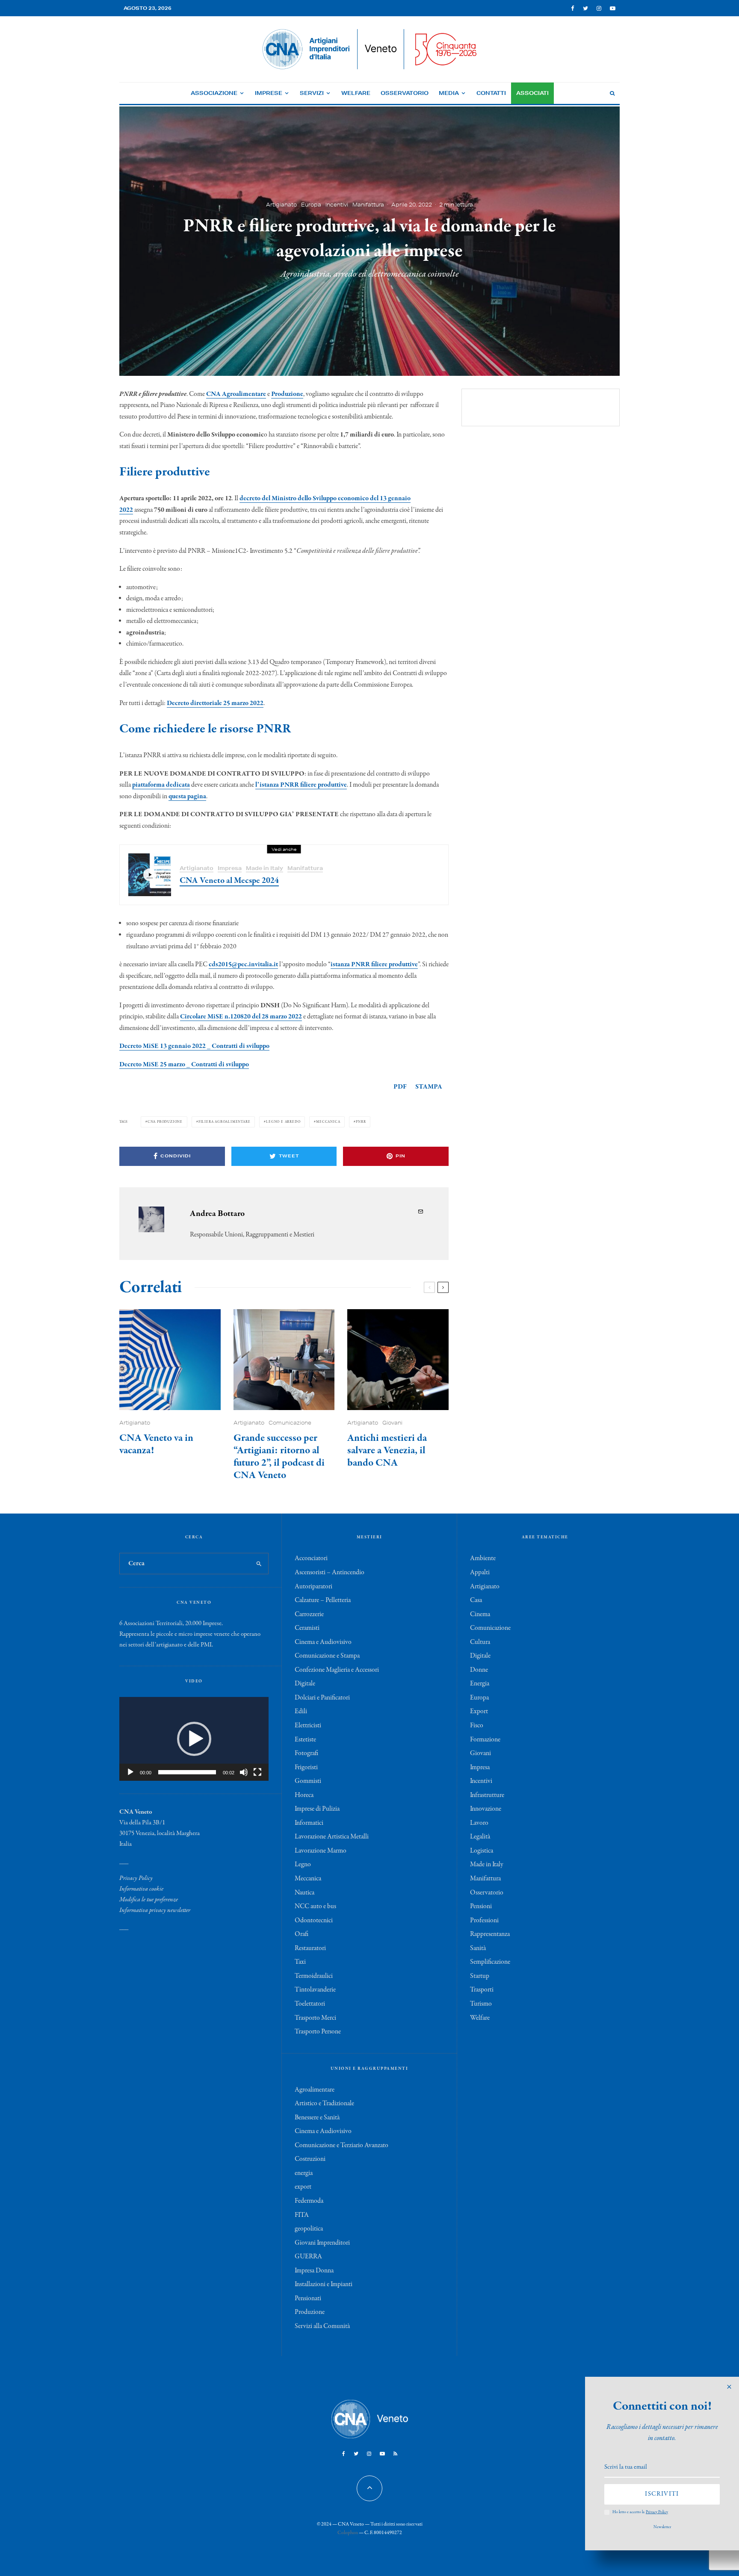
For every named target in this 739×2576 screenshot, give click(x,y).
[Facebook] (573, 8)
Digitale (305, 1684)
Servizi (312, 93)
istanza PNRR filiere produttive (374, 965)
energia (304, 2173)
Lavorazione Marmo (321, 1851)
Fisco (477, 1726)
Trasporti (482, 1990)
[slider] (187, 1772)
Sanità (478, 1948)
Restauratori (310, 1948)
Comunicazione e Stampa (327, 1656)
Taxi (300, 1962)
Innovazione (486, 1809)
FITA (302, 2215)
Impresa (230, 868)
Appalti (480, 1573)
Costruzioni (310, 2159)
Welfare (356, 93)
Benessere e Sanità (317, 2118)
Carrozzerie (309, 1614)
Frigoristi (306, 1767)
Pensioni (481, 1906)
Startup (480, 1976)
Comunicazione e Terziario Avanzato (341, 2145)
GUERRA (308, 2257)
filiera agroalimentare (225, 1122)
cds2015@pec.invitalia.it (243, 965)
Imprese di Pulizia (317, 1809)
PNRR (361, 1122)
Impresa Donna (314, 2271)
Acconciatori (311, 1558)
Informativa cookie (141, 1889)
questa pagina (187, 797)
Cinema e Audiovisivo (323, 1642)
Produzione (287, 394)
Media (449, 93)
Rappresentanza (490, 1934)
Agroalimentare (315, 2090)
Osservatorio (405, 93)
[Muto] (244, 1772)
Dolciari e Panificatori (322, 1698)
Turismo (481, 2004)
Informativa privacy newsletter (155, 1910)
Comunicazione (290, 1423)
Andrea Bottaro (217, 1214)
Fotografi (306, 1753)
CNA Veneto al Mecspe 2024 (229, 881)
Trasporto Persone (318, 2032)
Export (479, 1711)
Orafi (302, 1934)
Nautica (304, 1893)
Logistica (482, 1851)
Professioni (484, 1921)
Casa (476, 1600)
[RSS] (395, 2454)
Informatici (309, 1823)
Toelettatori (310, 2004)
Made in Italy (265, 868)
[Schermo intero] (257, 1772)
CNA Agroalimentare (236, 394)
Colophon (348, 2533)
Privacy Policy (136, 1878)
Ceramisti (307, 1628)
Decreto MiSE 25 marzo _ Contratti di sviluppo (184, 1065)
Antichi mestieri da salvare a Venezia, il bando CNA (387, 1451)
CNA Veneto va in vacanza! (156, 1445)
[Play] (130, 1772)
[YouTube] (613, 8)
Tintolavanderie (315, 1990)
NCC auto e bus (315, 1906)
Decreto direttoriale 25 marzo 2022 (215, 703)
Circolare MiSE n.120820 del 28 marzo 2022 (241, 1017)
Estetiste (305, 1740)
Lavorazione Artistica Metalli (332, 1837)
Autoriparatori (313, 1587)
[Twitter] (585, 8)
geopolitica (309, 2229)
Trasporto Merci (315, 2018)
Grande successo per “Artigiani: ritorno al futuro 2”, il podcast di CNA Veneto (279, 1457)
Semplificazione (490, 1962)
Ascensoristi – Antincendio (330, 1573)
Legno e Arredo (283, 1122)
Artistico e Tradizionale (324, 2104)
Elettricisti (308, 1726)
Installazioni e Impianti (324, 2284)
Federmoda (309, 2201)
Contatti (491, 93)
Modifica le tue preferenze (149, 1900)
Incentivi (337, 204)
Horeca (304, 1795)
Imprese (269, 93)
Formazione (485, 1740)
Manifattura (368, 204)
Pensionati (308, 2299)
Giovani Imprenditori (322, 2243)
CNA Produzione (165, 1122)
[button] (194, 1739)
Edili (301, 1711)
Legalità (480, 1837)
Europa (311, 204)
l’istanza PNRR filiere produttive (301, 785)
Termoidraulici (314, 1976)
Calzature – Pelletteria (323, 1600)
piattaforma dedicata (161, 785)
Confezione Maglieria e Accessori (337, 1670)
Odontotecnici (314, 1921)
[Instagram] (599, 8)
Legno (303, 1865)
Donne (479, 1670)
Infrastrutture (487, 1795)
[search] (259, 1564)
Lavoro (479, 1823)
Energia (480, 1684)
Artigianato (281, 204)
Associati (532, 93)
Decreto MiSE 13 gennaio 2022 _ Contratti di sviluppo (194, 1046)
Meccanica (328, 1122)
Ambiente (483, 1558)
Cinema (480, 1614)
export (303, 2187)
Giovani (392, 1423)
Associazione (214, 93)
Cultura (480, 1642)
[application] (194, 1739)
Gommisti (308, 1781)
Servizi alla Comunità (322, 2326)
